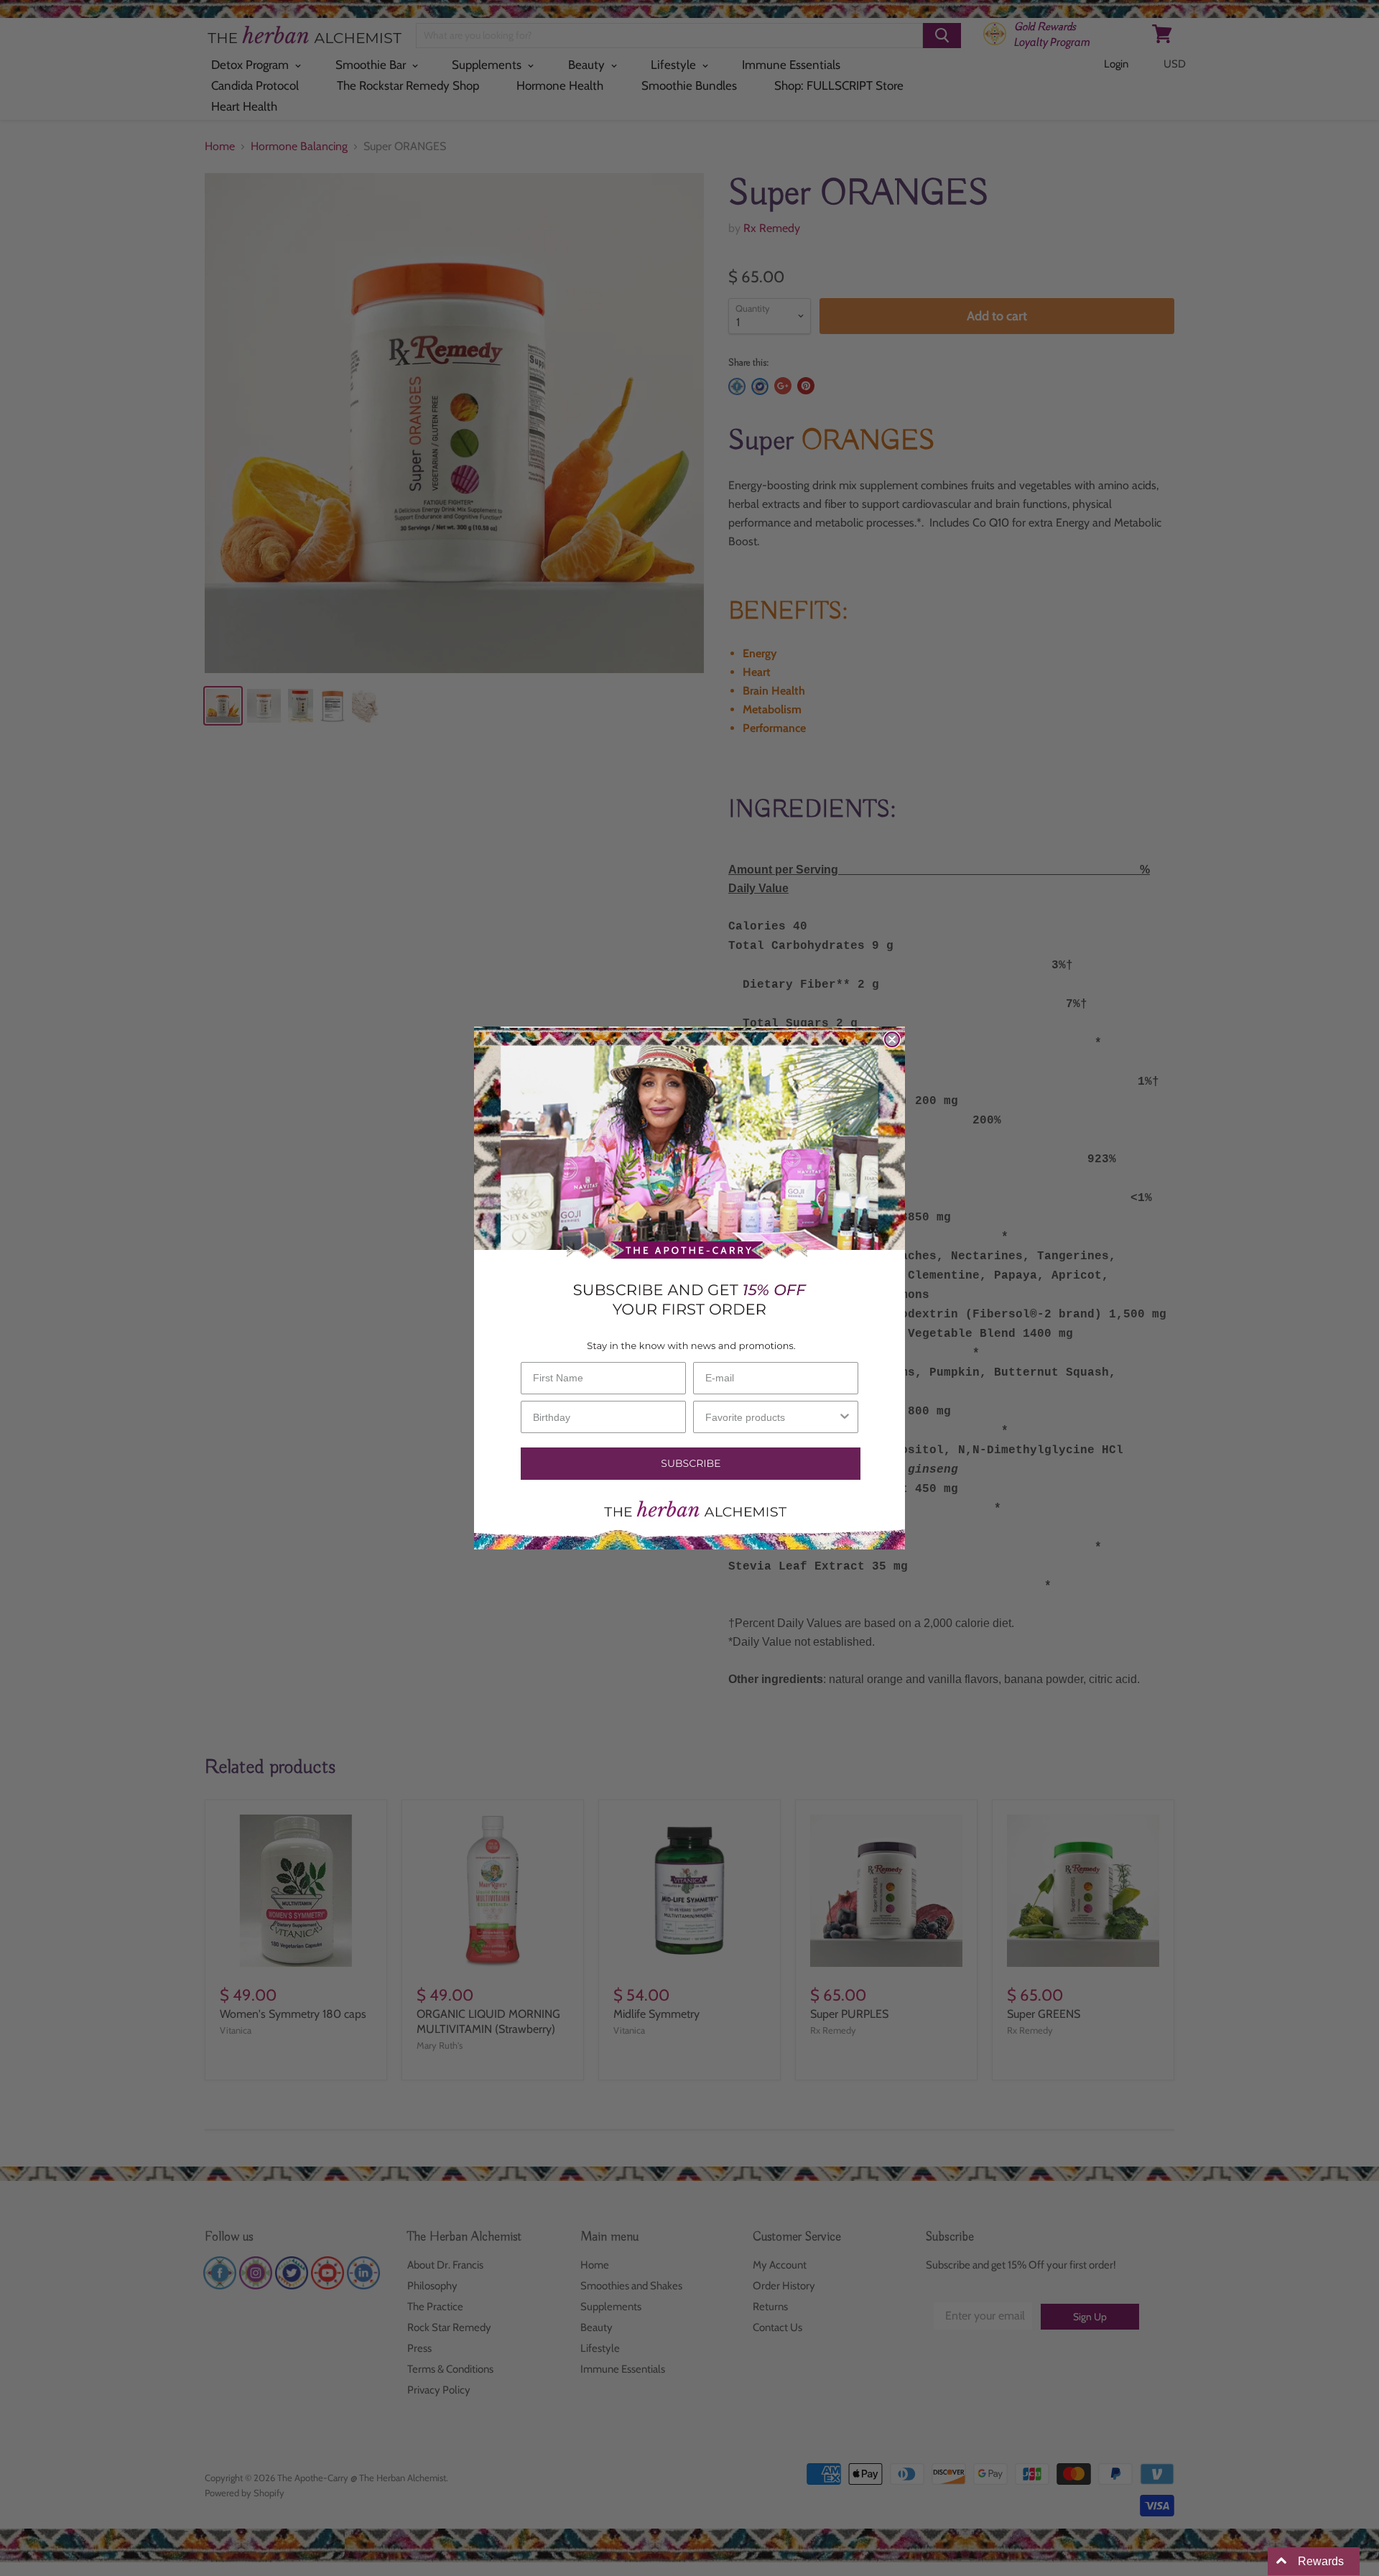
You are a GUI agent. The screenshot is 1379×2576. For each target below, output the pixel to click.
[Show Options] (845, 1417)
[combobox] (771, 1417)
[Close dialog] (892, 1039)
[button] (689, 1464)
